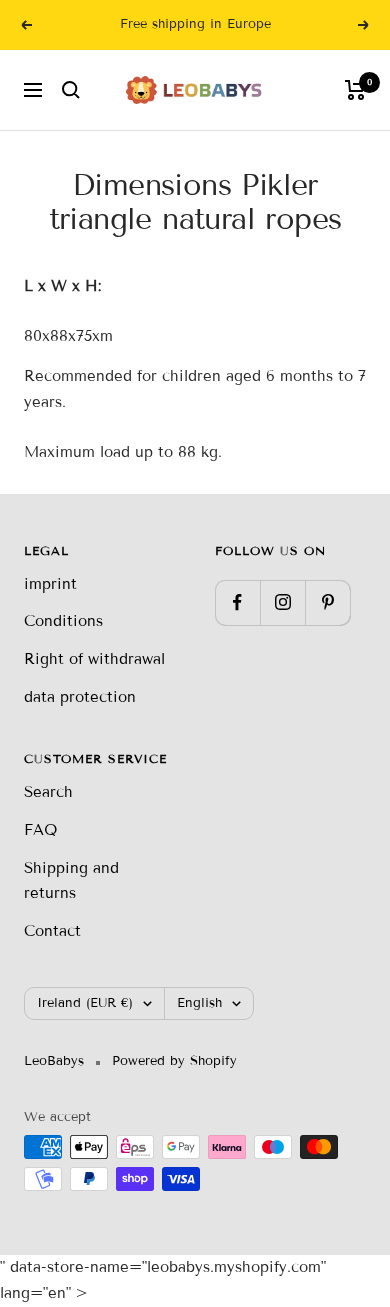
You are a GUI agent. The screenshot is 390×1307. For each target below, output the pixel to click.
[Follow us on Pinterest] (327, 602)
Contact (52, 931)
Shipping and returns (71, 881)
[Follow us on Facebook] (237, 602)
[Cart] (355, 90)
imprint (50, 584)
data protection (80, 697)
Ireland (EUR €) (85, 1003)
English (199, 1003)
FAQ (40, 830)
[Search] (71, 90)
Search (48, 792)
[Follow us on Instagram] (282, 602)
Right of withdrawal (94, 659)
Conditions (63, 621)
